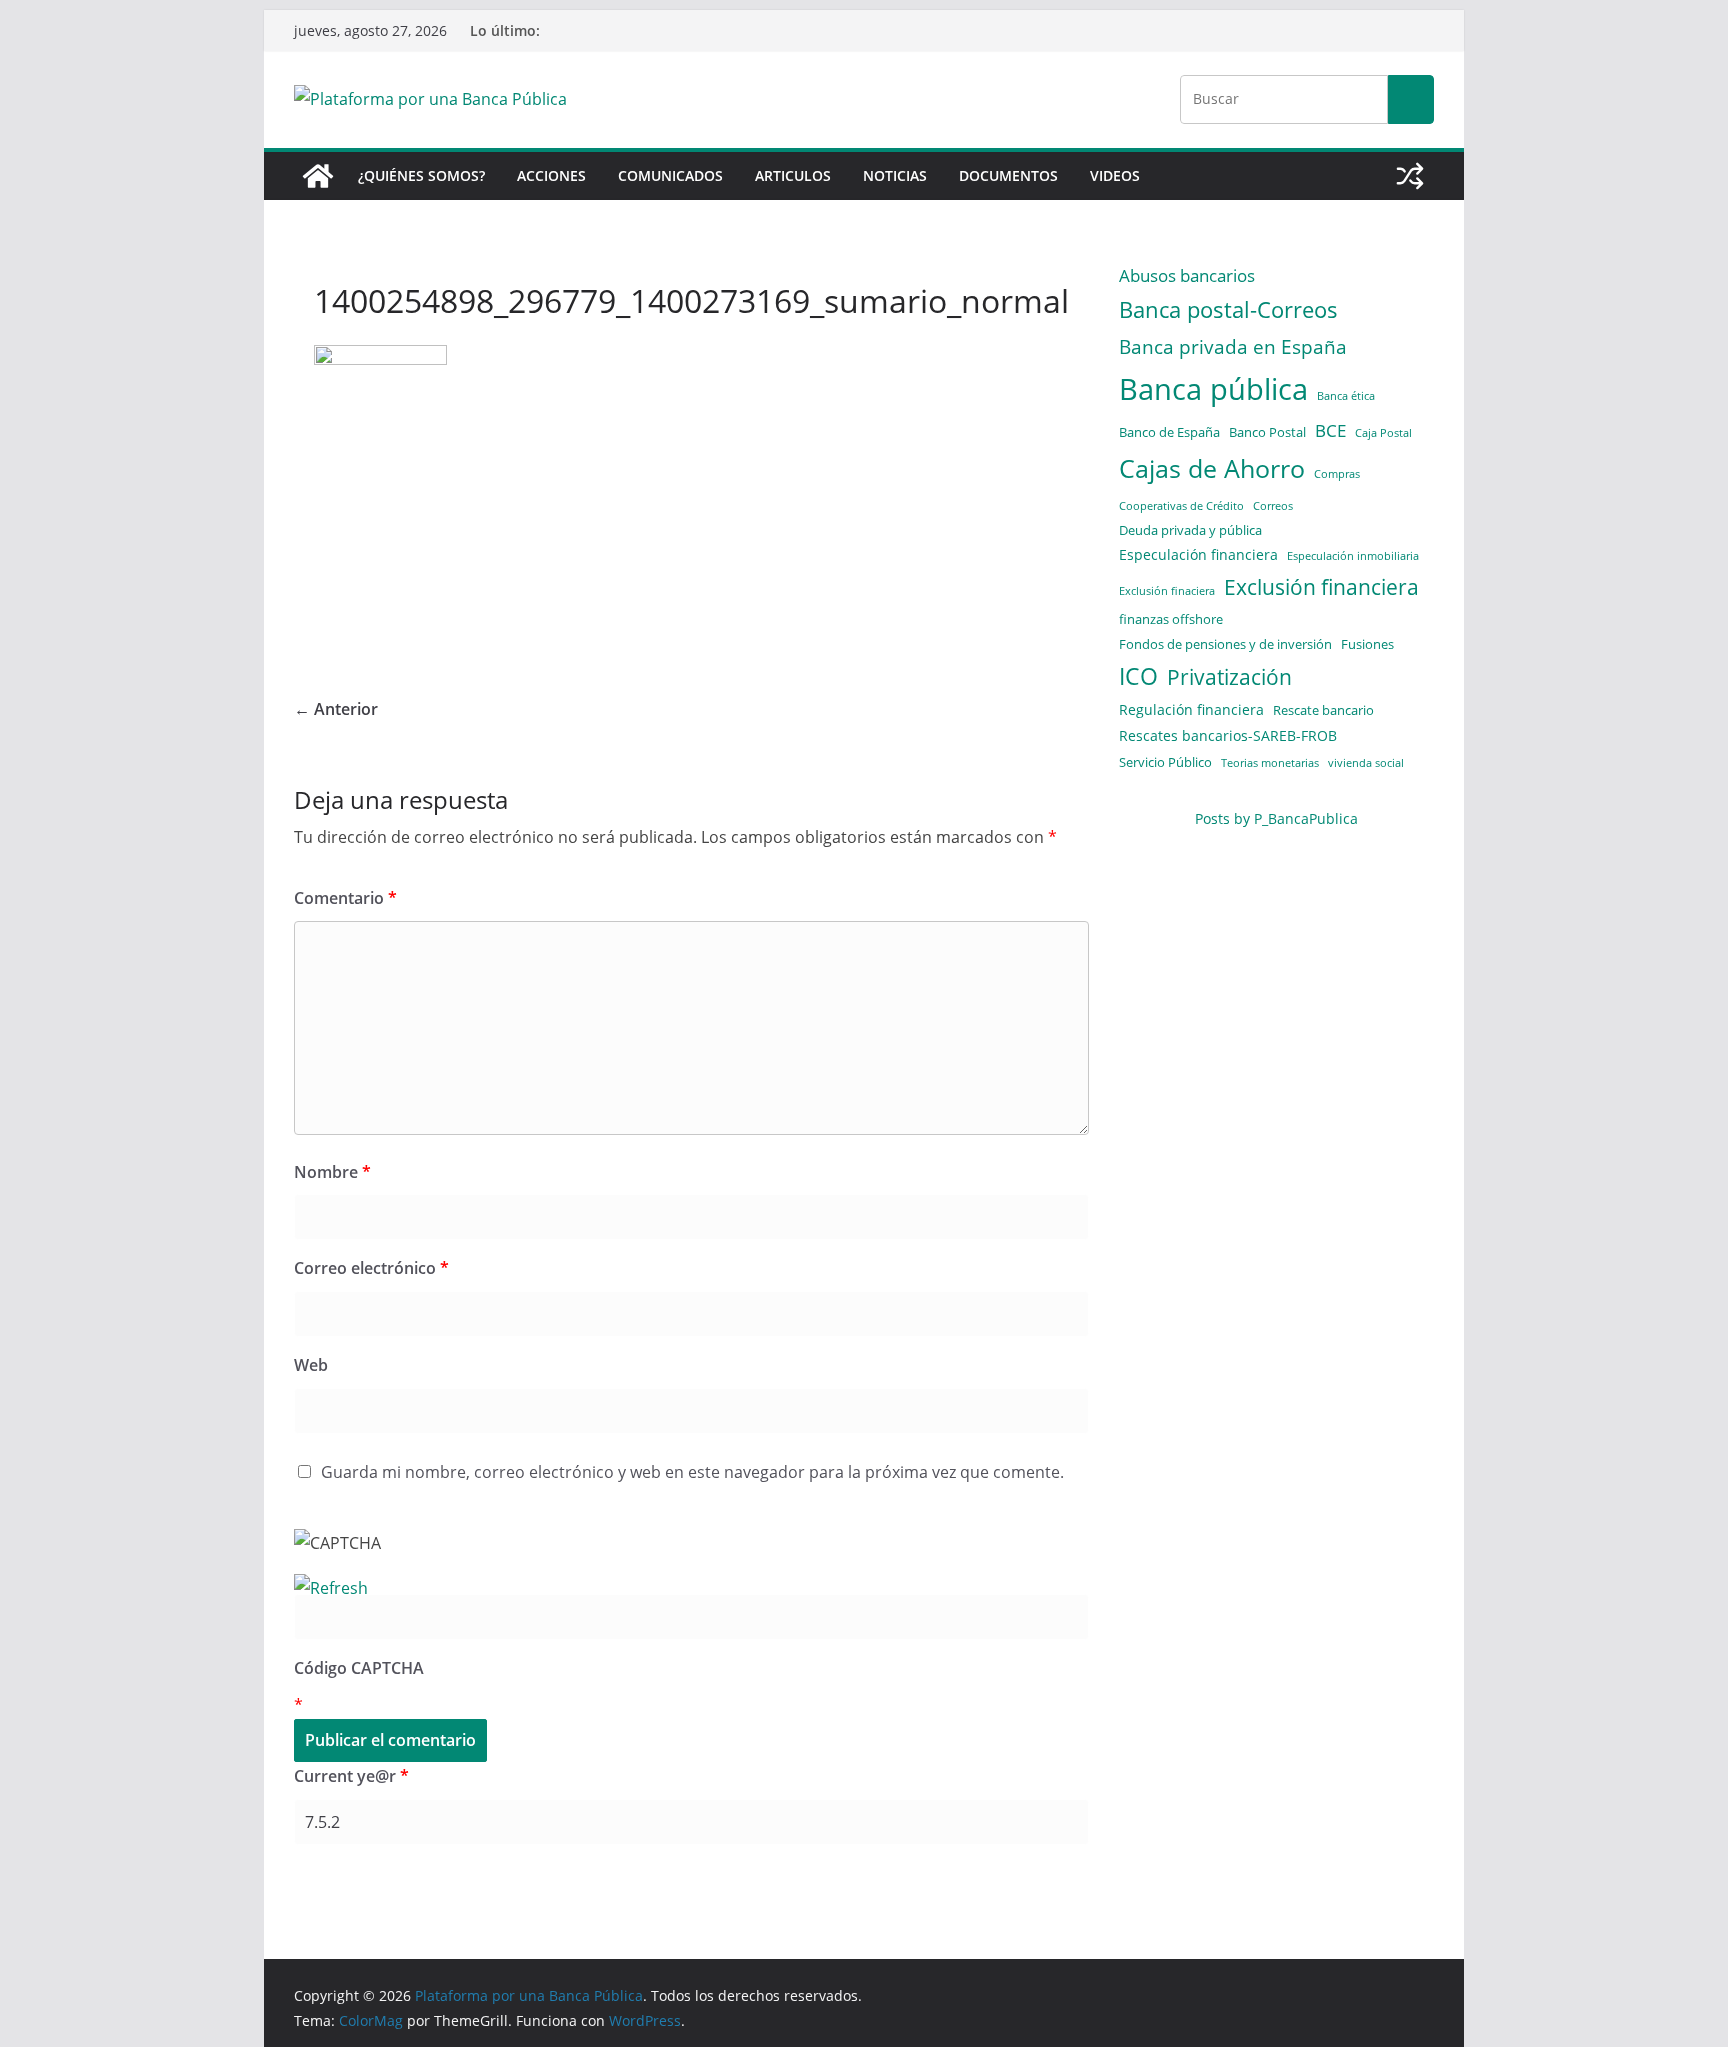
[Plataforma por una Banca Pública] (318, 176)
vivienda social (1366, 763)
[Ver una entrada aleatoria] (1410, 176)
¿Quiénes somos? (421, 175)
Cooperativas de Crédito (1181, 506)
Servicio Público (1165, 762)
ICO (1138, 676)
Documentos (1008, 175)
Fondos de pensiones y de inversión (1225, 644)
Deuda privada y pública (1190, 530)
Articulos (793, 175)
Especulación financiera (1198, 554)
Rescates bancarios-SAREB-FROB (1228, 735)
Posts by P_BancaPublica (1276, 818)
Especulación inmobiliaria (1353, 556)
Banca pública (1213, 389)
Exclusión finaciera (1167, 591)
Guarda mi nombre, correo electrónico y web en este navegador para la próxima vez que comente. (692, 1472)
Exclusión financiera (1321, 586)
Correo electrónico (371, 1268)
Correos (1273, 506)
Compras (1337, 474)
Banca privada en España (1233, 346)
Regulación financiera (1191, 709)
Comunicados (670, 175)
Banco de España (1169, 432)
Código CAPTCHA (359, 1668)
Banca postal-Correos (1228, 309)
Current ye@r (351, 1776)
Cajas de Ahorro (1212, 468)
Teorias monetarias (1270, 763)
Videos (1115, 175)
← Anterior (336, 709)
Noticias (895, 175)
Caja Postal (1383, 433)
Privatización (1229, 677)
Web (311, 1365)
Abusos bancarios (1187, 275)
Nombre (332, 1172)
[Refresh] (331, 1588)
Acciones (551, 175)
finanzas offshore (1171, 619)
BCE (1330, 430)
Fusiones (1367, 644)
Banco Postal (1267, 432)
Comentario (345, 898)
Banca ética (1346, 396)
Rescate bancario (1323, 710)
